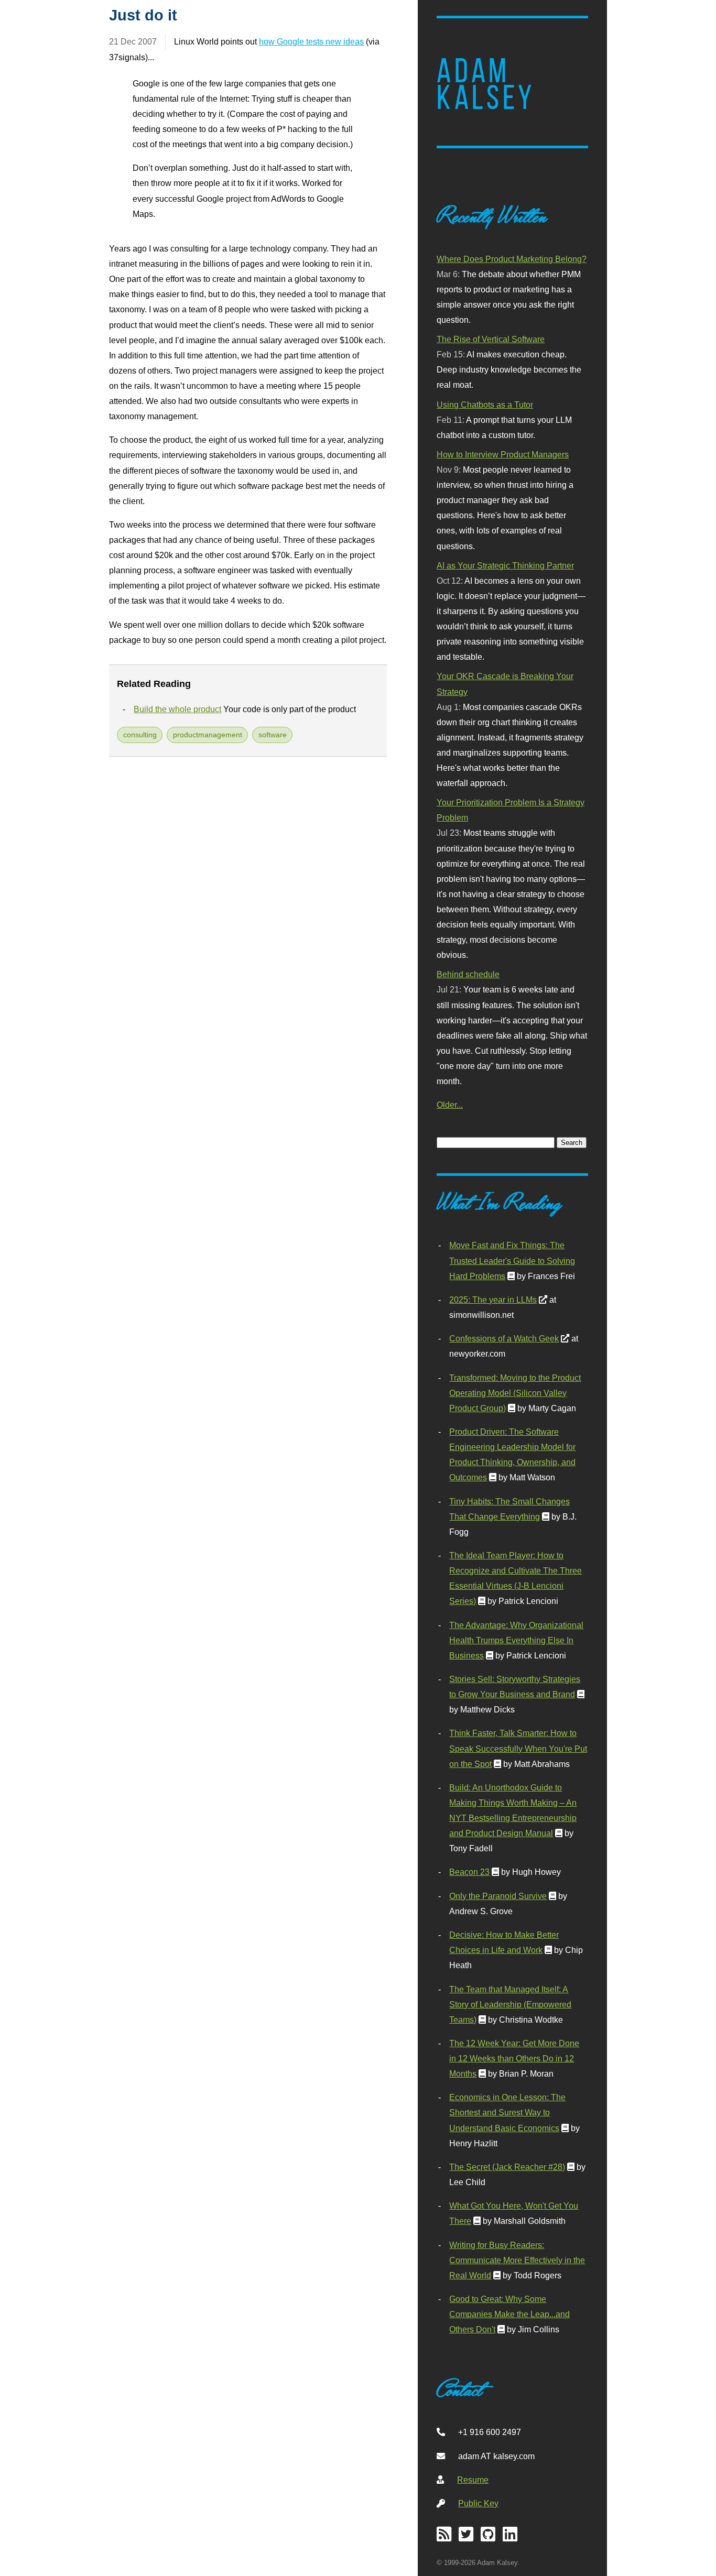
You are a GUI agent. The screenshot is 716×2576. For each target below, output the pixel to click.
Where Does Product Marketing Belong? (512, 259)
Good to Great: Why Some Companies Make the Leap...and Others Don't (509, 2314)
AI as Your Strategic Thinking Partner (505, 565)
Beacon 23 (469, 1872)
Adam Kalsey (486, 84)
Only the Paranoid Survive (498, 1896)
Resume (473, 2480)
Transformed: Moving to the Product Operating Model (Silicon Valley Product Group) (515, 1393)
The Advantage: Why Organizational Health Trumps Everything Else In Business (516, 1640)
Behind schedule (468, 974)
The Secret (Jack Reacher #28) (507, 2167)
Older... (450, 1105)
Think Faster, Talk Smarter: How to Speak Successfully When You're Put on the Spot (518, 1748)
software (273, 735)
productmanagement (208, 735)
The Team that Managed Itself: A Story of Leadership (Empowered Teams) (510, 2004)
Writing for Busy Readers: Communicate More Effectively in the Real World (517, 2260)
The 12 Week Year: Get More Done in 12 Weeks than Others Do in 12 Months (514, 2058)
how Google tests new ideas (311, 41)
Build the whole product (177, 709)
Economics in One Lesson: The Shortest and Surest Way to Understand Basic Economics (507, 2112)
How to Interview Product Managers (503, 454)
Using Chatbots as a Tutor (485, 405)
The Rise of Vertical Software (491, 339)
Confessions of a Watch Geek (504, 1338)
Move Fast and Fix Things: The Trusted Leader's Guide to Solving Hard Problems (512, 1260)
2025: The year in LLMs (493, 1300)
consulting (140, 735)
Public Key (478, 2503)
